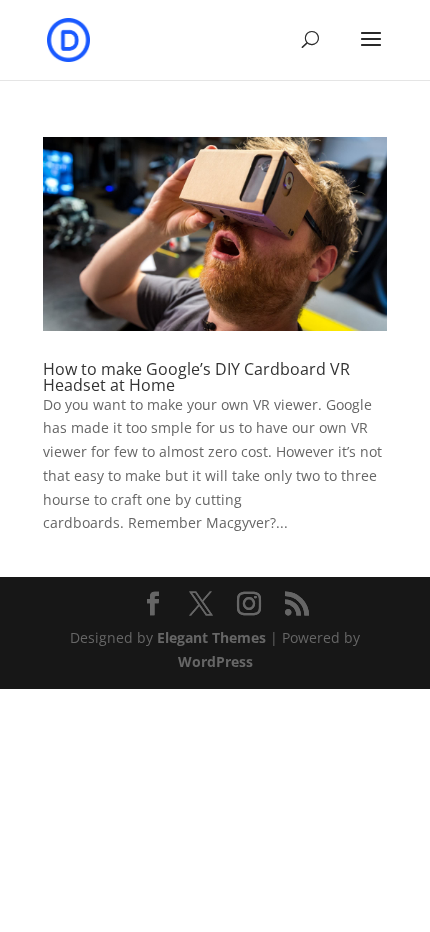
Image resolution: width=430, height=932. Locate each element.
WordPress (215, 661)
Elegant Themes (211, 637)
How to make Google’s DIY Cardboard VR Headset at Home (196, 377)
